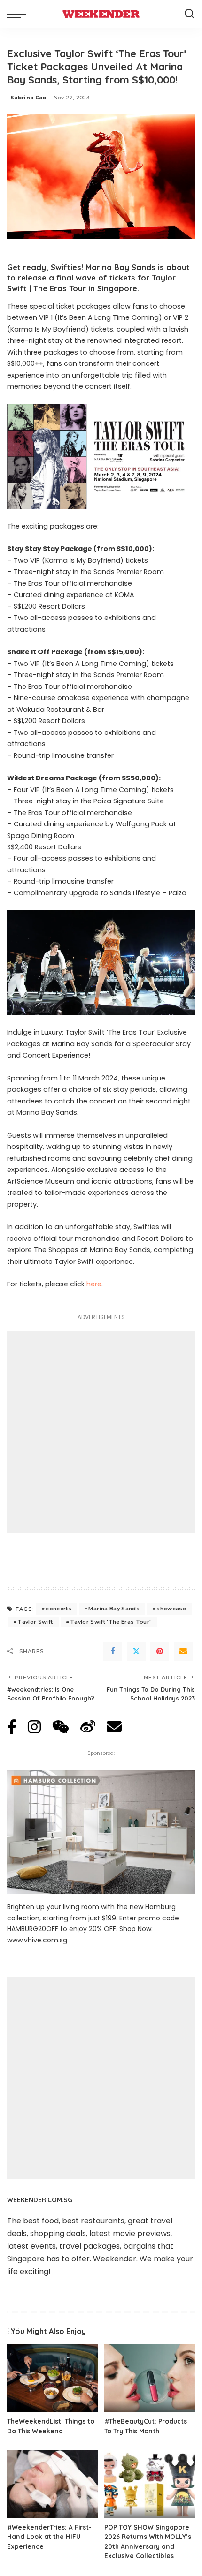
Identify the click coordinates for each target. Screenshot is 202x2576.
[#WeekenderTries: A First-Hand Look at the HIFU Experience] (52, 2484)
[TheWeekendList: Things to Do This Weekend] (52, 2378)
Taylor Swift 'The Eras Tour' (111, 1622)
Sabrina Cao (28, 98)
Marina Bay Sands (114, 1609)
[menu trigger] (19, 14)
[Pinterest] (160, 1651)
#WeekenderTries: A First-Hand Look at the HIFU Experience (49, 2537)
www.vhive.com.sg (37, 1940)
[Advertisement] (101, 1432)
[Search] (189, 14)
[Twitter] (136, 1651)
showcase (171, 1609)
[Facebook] (113, 1651)
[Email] (183, 1651)
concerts (58, 1609)
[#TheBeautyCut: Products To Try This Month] (150, 2378)
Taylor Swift (35, 1622)
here (94, 1284)
